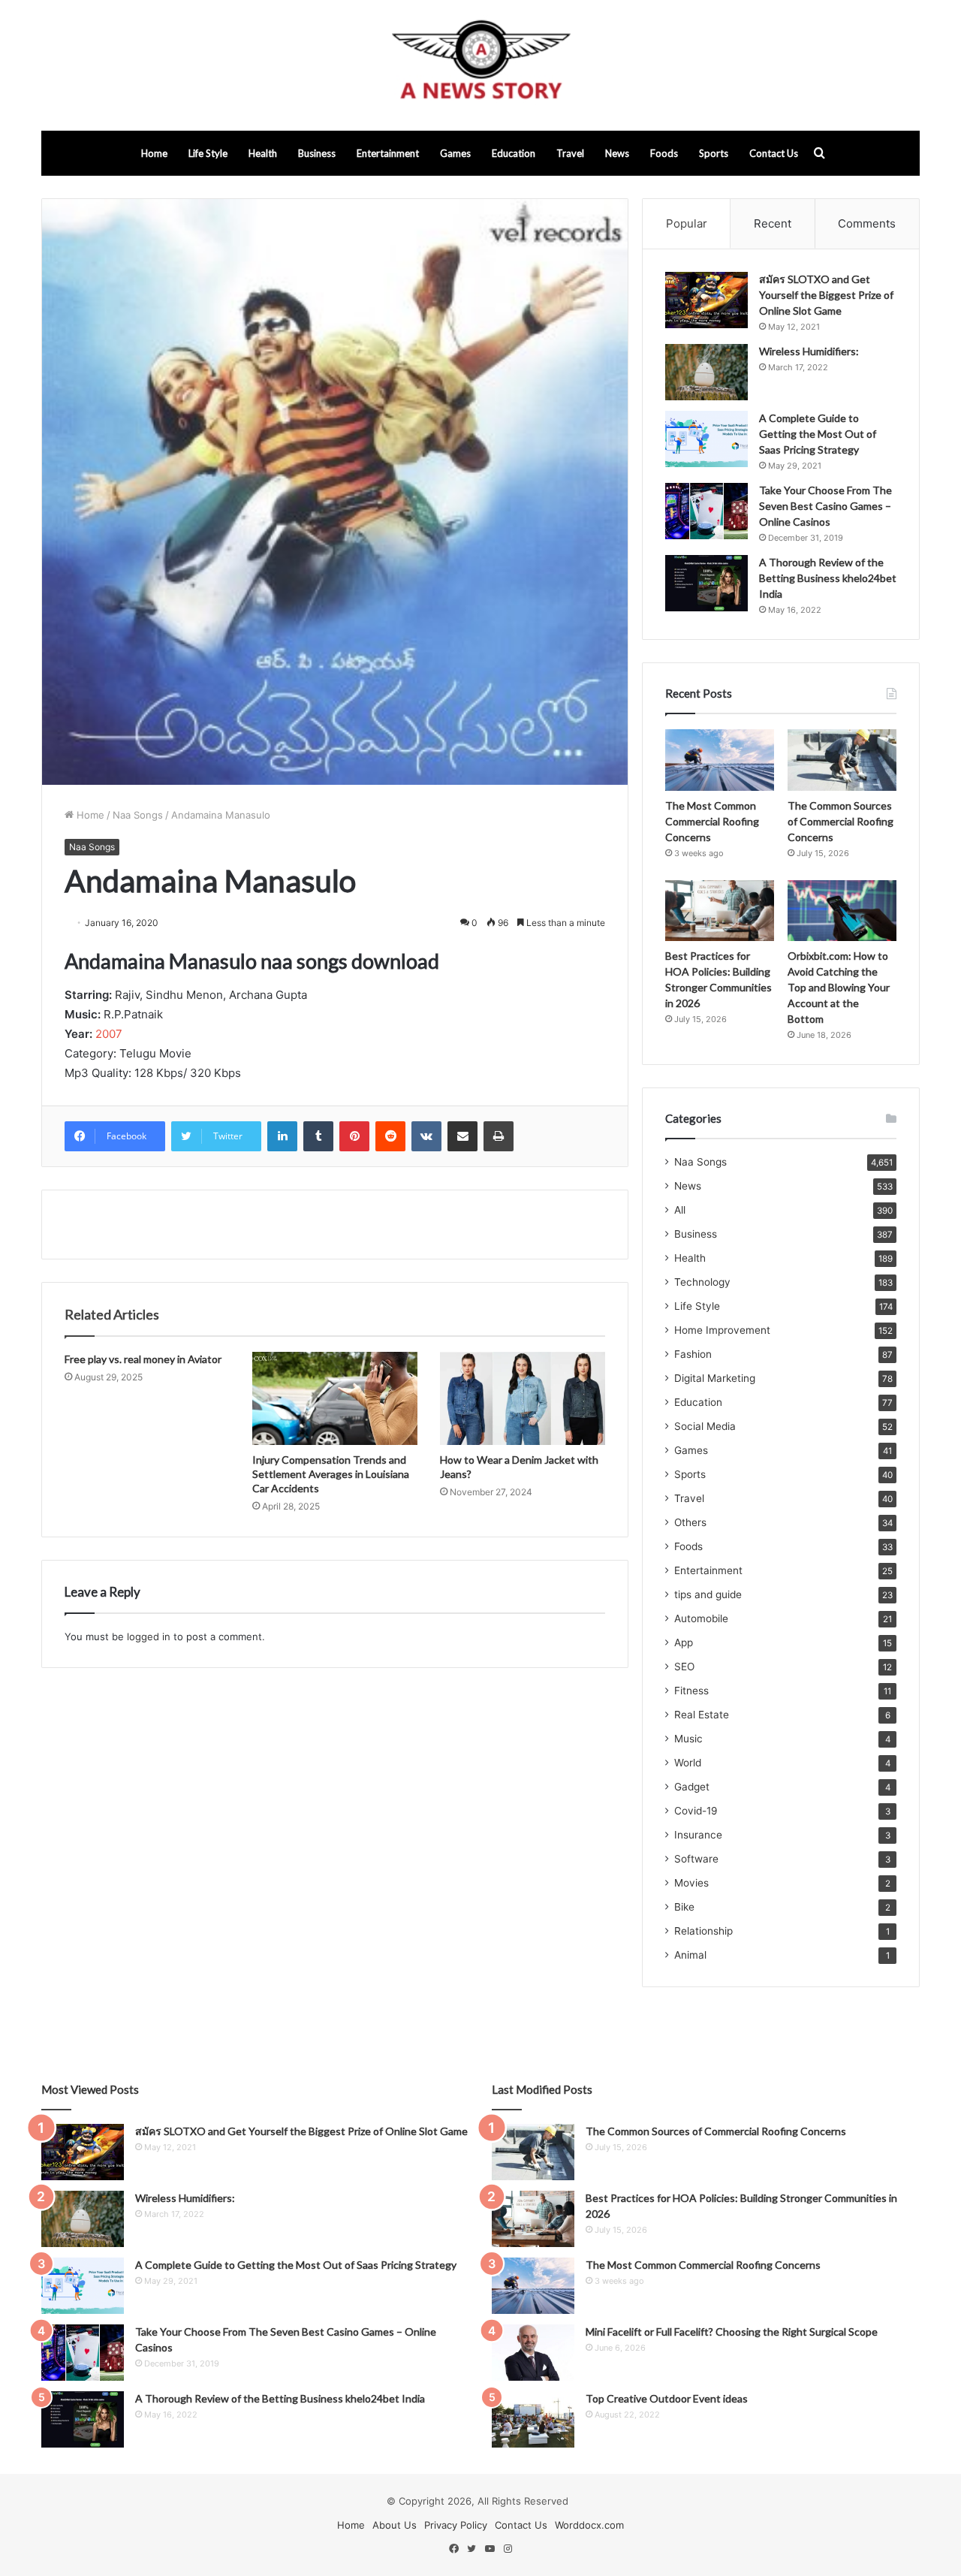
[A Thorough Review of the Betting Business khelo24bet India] (706, 583)
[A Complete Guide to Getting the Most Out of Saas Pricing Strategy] (706, 439)
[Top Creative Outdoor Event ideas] (533, 2419)
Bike (684, 1907)
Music (688, 1739)
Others (690, 1522)
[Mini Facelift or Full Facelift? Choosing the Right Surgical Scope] (533, 2353)
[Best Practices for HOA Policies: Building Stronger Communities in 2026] (720, 911)
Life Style (208, 153)
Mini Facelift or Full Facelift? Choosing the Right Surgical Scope (732, 2332)
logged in (149, 1636)
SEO (684, 1667)
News (617, 153)
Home (154, 153)
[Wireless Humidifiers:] (706, 372)
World (688, 1763)
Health (263, 153)
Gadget (692, 1787)
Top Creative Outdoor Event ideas (667, 2398)
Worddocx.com (589, 2525)
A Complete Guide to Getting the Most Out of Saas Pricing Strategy (818, 434)
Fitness (691, 1691)
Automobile (701, 1618)
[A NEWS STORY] (480, 65)
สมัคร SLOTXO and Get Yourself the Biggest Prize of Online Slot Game (826, 295)
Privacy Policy (456, 2525)
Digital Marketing (715, 1378)
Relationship (703, 1931)
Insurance (698, 1835)
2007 (109, 1034)
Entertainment (388, 153)
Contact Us (774, 153)
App (684, 1642)
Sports (714, 153)
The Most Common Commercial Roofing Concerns (712, 821)
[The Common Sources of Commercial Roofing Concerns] (842, 760)
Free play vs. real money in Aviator (143, 1359)
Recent (773, 223)
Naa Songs (138, 815)
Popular (687, 223)
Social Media (705, 1426)
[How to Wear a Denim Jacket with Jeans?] (523, 1398)
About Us (395, 2525)
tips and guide (708, 1594)
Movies (691, 1883)
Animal (690, 1955)
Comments (867, 223)
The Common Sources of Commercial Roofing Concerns (840, 821)
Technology (702, 1282)
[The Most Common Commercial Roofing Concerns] (720, 760)
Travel (570, 153)
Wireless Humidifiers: (809, 351)
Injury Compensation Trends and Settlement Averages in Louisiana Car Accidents (331, 1474)
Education (514, 153)
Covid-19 (696, 1811)
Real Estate (702, 1715)
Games (455, 153)
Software (696, 1859)
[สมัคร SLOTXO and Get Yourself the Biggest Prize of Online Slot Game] (706, 300)
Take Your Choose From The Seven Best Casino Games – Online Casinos (825, 506)
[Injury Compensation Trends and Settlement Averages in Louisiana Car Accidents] (335, 1398)
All (680, 1210)
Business (317, 153)
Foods (664, 153)
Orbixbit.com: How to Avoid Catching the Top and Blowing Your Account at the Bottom (839, 987)
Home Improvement (722, 1330)
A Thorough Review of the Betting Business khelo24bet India (828, 578)
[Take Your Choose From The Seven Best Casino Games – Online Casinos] (706, 511)
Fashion (693, 1354)
